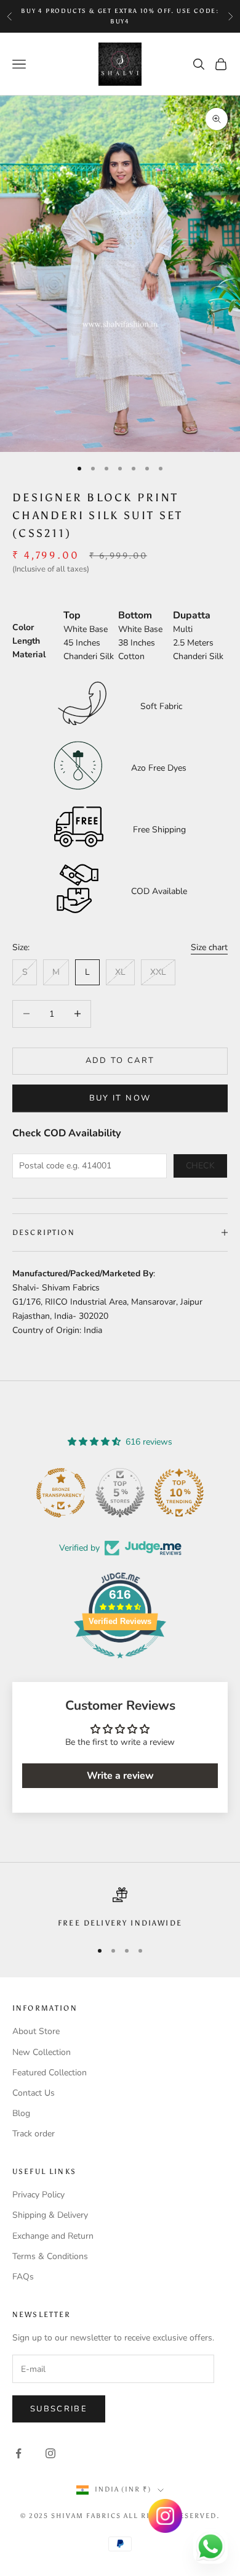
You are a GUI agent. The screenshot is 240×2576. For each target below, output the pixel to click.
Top (72, 615)
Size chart (209, 947)
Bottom (135, 615)
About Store (36, 2031)
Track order (34, 2134)
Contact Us (34, 2093)
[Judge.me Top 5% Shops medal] (120, 1493)
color (23, 627)
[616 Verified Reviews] (120, 1665)
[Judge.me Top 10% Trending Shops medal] (179, 1493)
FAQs (23, 2277)
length (26, 641)
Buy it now (120, 1098)
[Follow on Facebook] (18, 2453)
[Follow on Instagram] (50, 2453)
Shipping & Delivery (50, 2215)
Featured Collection (50, 2073)
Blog (21, 2113)
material (29, 654)
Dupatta (192, 615)
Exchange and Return (53, 2236)
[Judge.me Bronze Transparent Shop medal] (61, 1493)
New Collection (42, 2052)
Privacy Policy (38, 2195)
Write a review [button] (120, 1776)
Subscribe (59, 2409)
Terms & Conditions (50, 2256)
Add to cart (120, 1060)
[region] (120, 1908)
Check (201, 1166)
